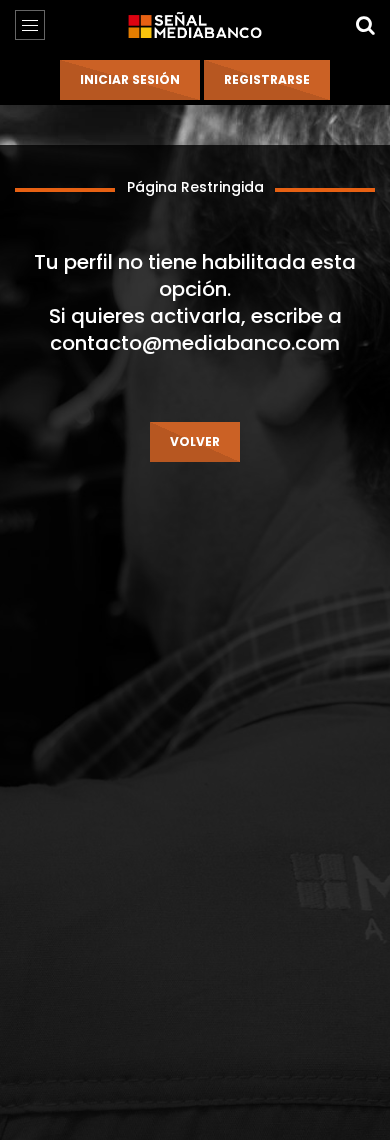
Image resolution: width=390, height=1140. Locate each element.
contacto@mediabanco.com (195, 343)
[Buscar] (365, 25)
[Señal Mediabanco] (195, 25)
